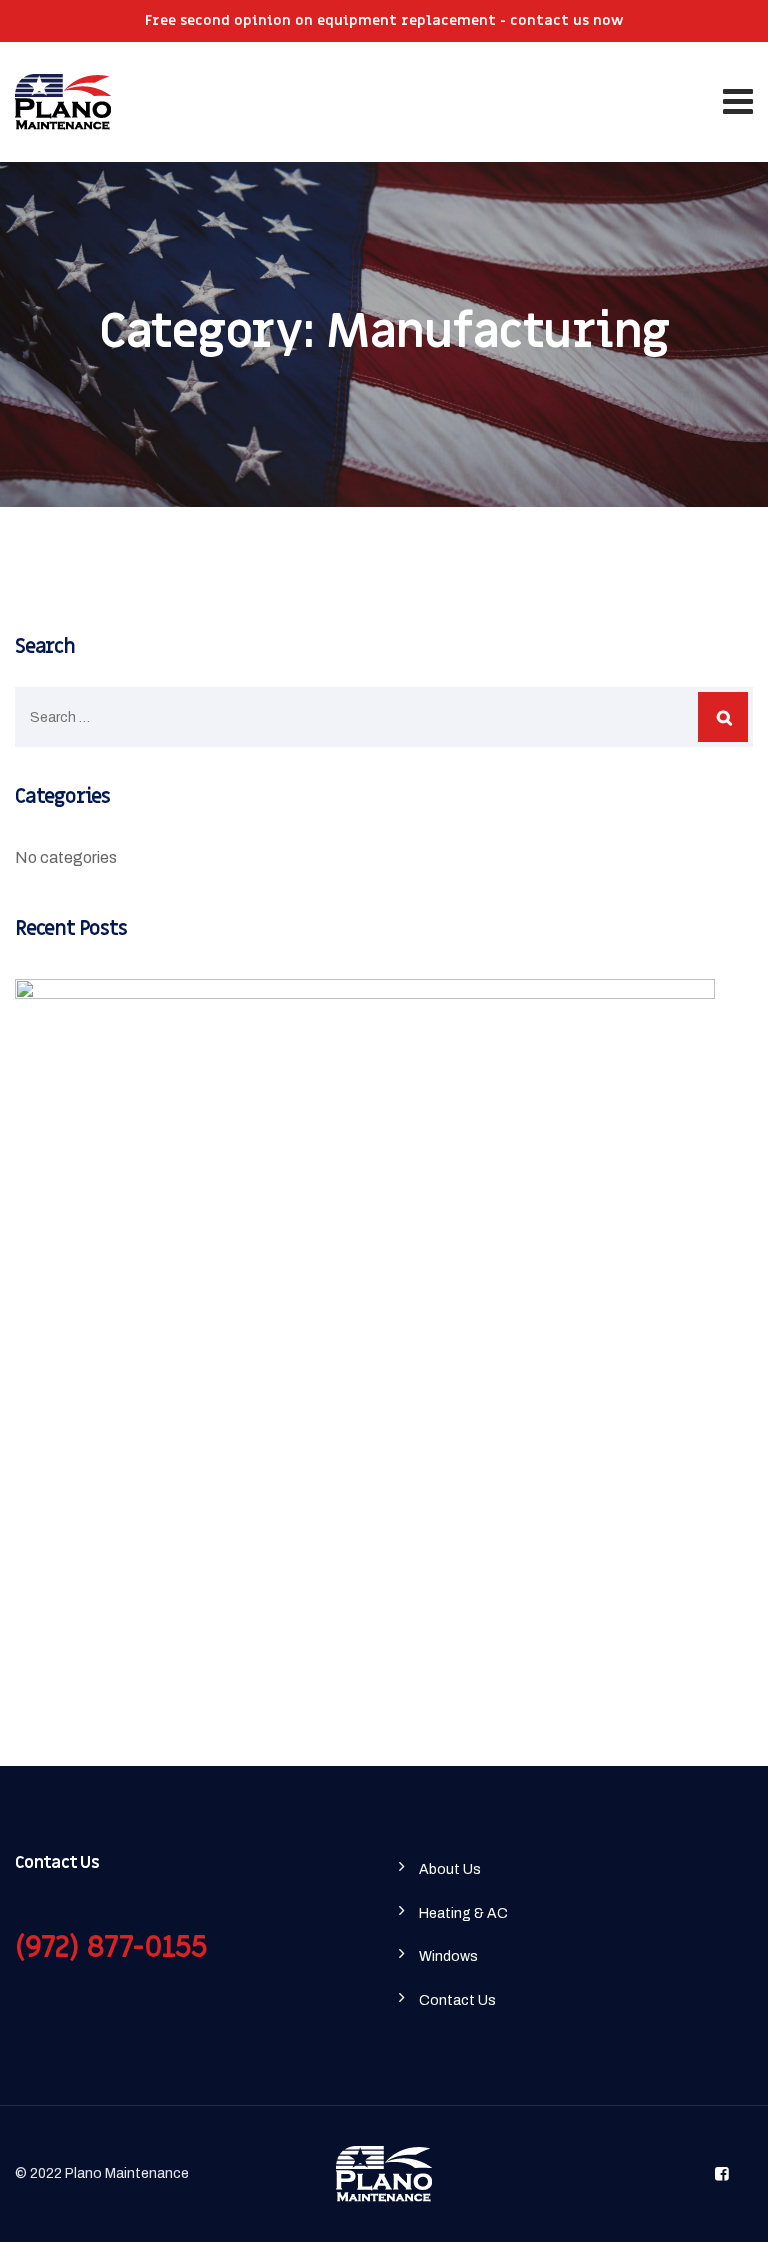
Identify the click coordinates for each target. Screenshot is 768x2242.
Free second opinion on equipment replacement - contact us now (384, 20)
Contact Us (457, 2000)
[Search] (723, 717)
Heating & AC (463, 1913)
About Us (450, 1869)
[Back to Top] (725, 2209)
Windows (448, 1956)
